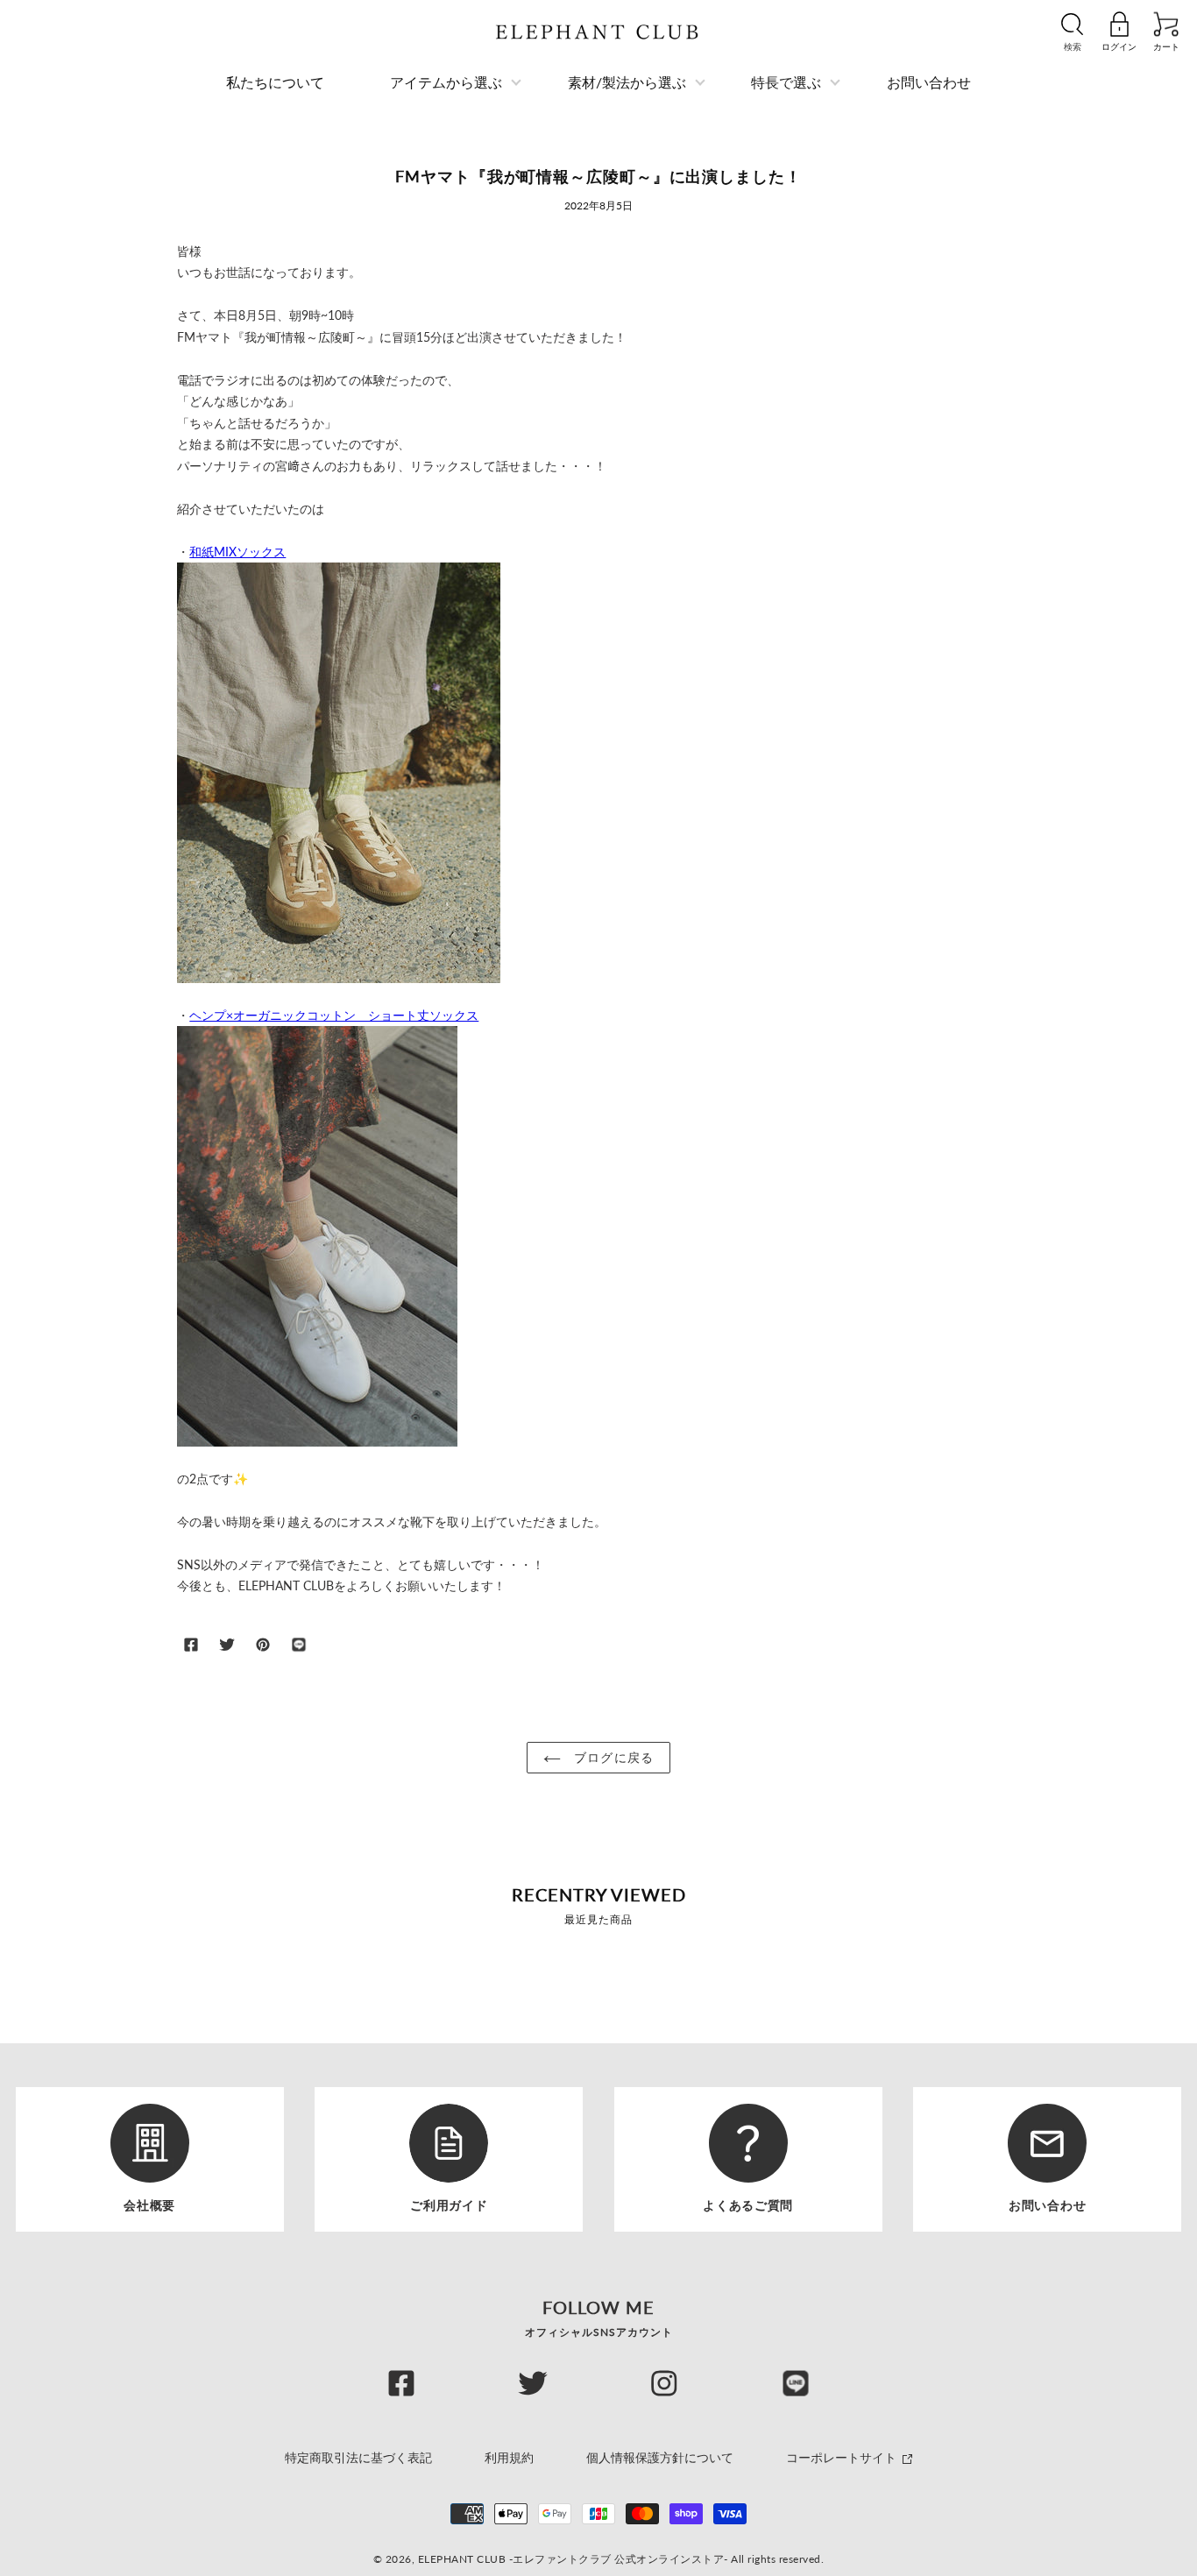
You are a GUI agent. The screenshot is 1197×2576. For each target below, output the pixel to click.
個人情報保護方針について (660, 2457)
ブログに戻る (612, 1757)
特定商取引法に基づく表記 (358, 2457)
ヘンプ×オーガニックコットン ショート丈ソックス (334, 1015)
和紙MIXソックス (237, 552)
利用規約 (509, 2457)
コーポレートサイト (843, 2457)
